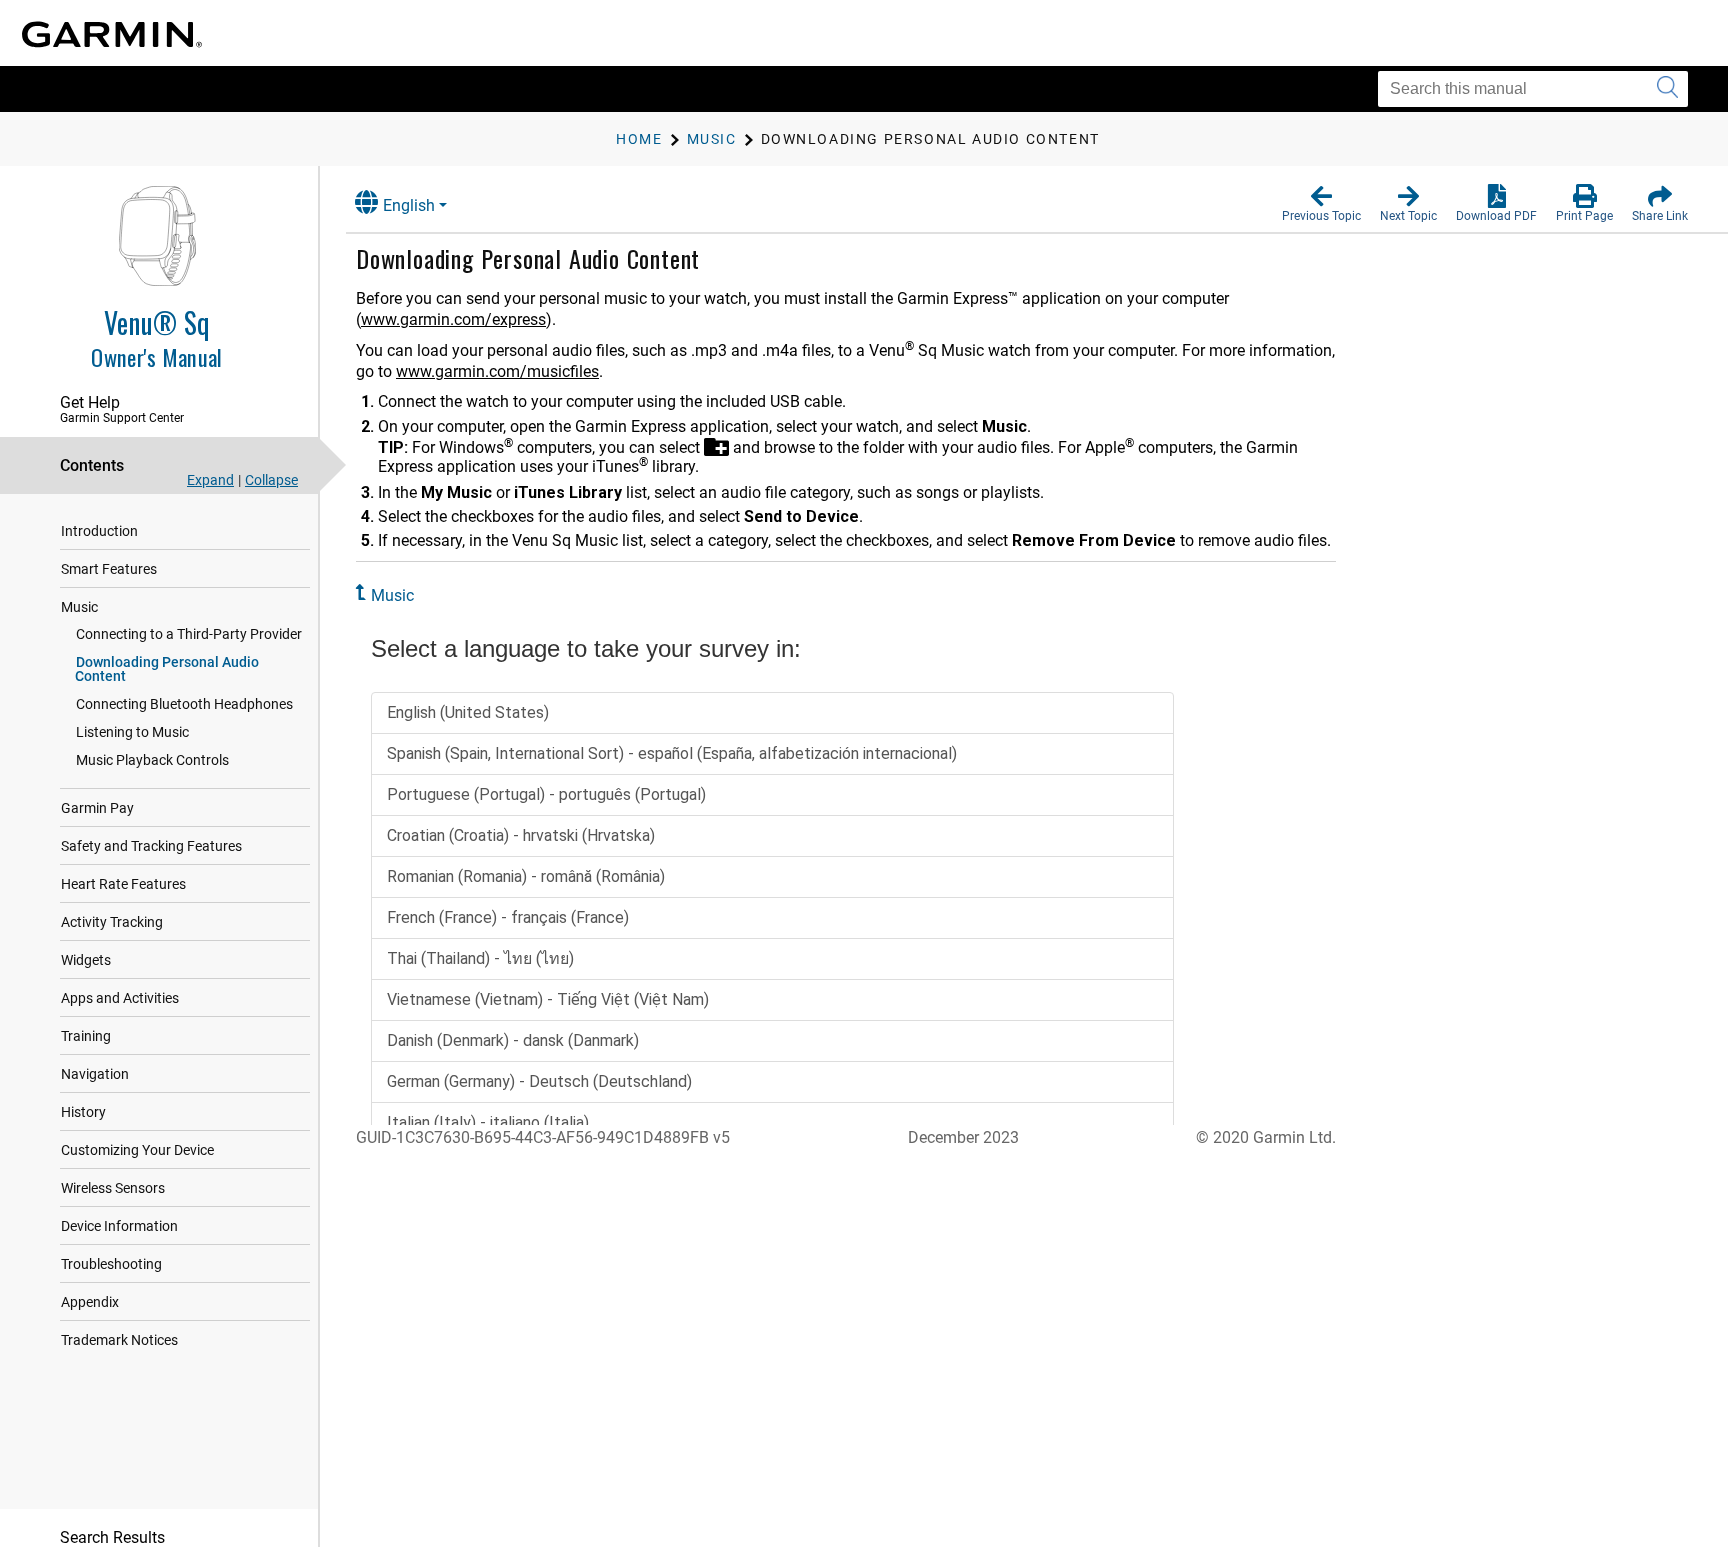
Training (86, 1036)
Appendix (90, 1302)
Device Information (119, 1226)
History (83, 1112)
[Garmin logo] (112, 34)
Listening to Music (132, 732)
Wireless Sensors (113, 1188)
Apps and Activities (120, 998)
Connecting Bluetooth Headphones (184, 704)
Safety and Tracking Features (151, 846)
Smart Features (109, 569)
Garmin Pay (97, 808)
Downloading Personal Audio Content (167, 669)
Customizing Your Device (137, 1150)
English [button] (409, 205)
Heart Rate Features (123, 884)
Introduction (99, 531)
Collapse (271, 480)
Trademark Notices (119, 1340)
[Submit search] (1667, 89)
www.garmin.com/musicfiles (497, 371)
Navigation (95, 1074)
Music (79, 607)
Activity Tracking (112, 922)
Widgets (86, 960)
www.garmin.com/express (453, 319)
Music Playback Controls (152, 760)
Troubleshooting (111, 1264)
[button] (1321, 204)
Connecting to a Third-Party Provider (189, 634)
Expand (210, 480)
